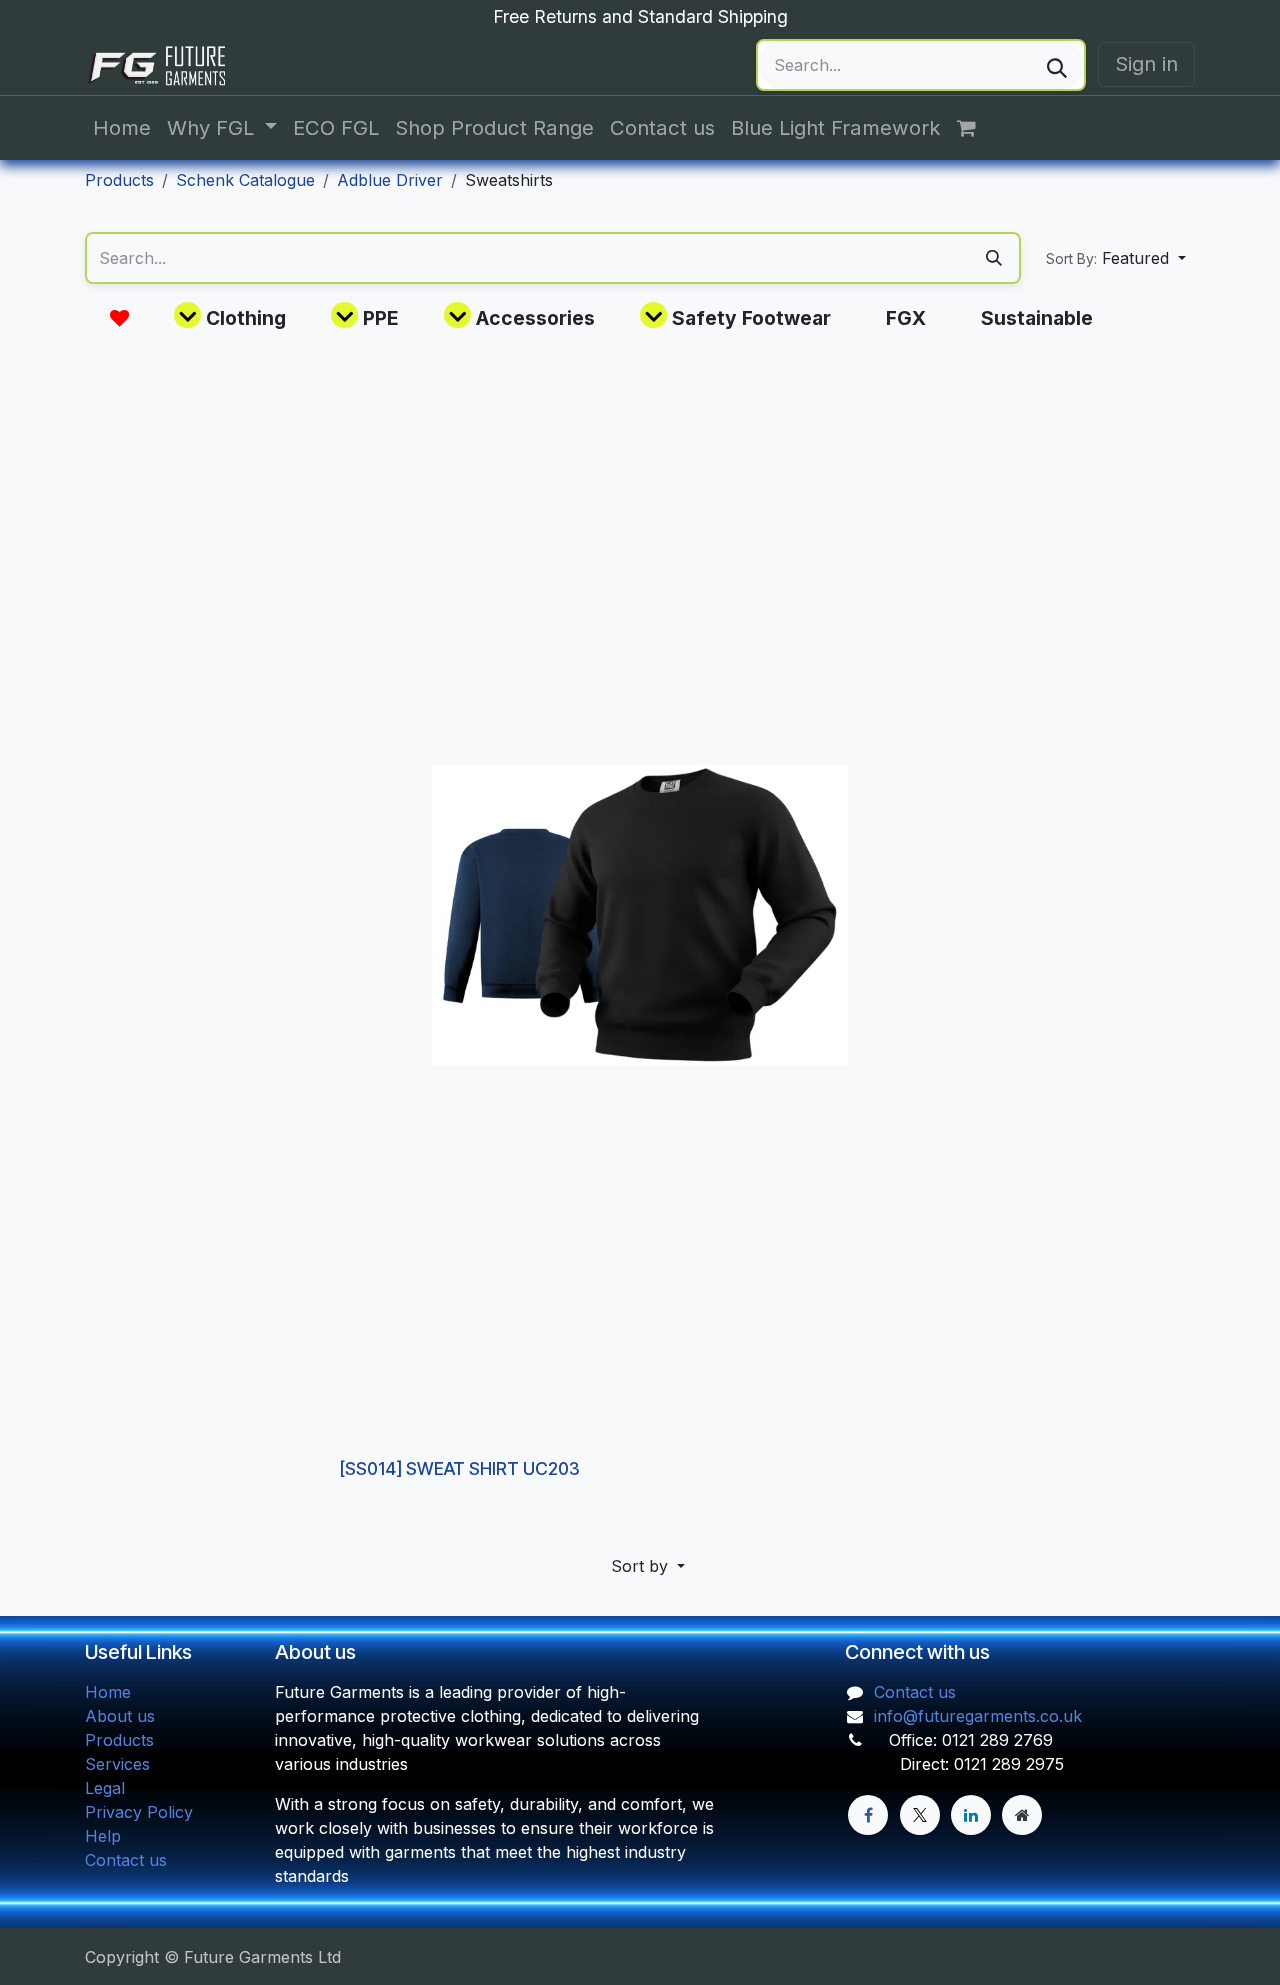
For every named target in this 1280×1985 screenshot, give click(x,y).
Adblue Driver (390, 180)
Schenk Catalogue (245, 180)
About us (120, 1716)
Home (108, 1692)
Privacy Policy (139, 1812)
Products (119, 180)
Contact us (126, 1860)
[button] (1116, 258)
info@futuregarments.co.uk (978, 1716)
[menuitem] (122, 128)
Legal (105, 1788)
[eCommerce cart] (977, 128)
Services (117, 1764)
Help (103, 1836)
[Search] (1057, 65)
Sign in (1146, 63)
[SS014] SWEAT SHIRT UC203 (460, 1468)
